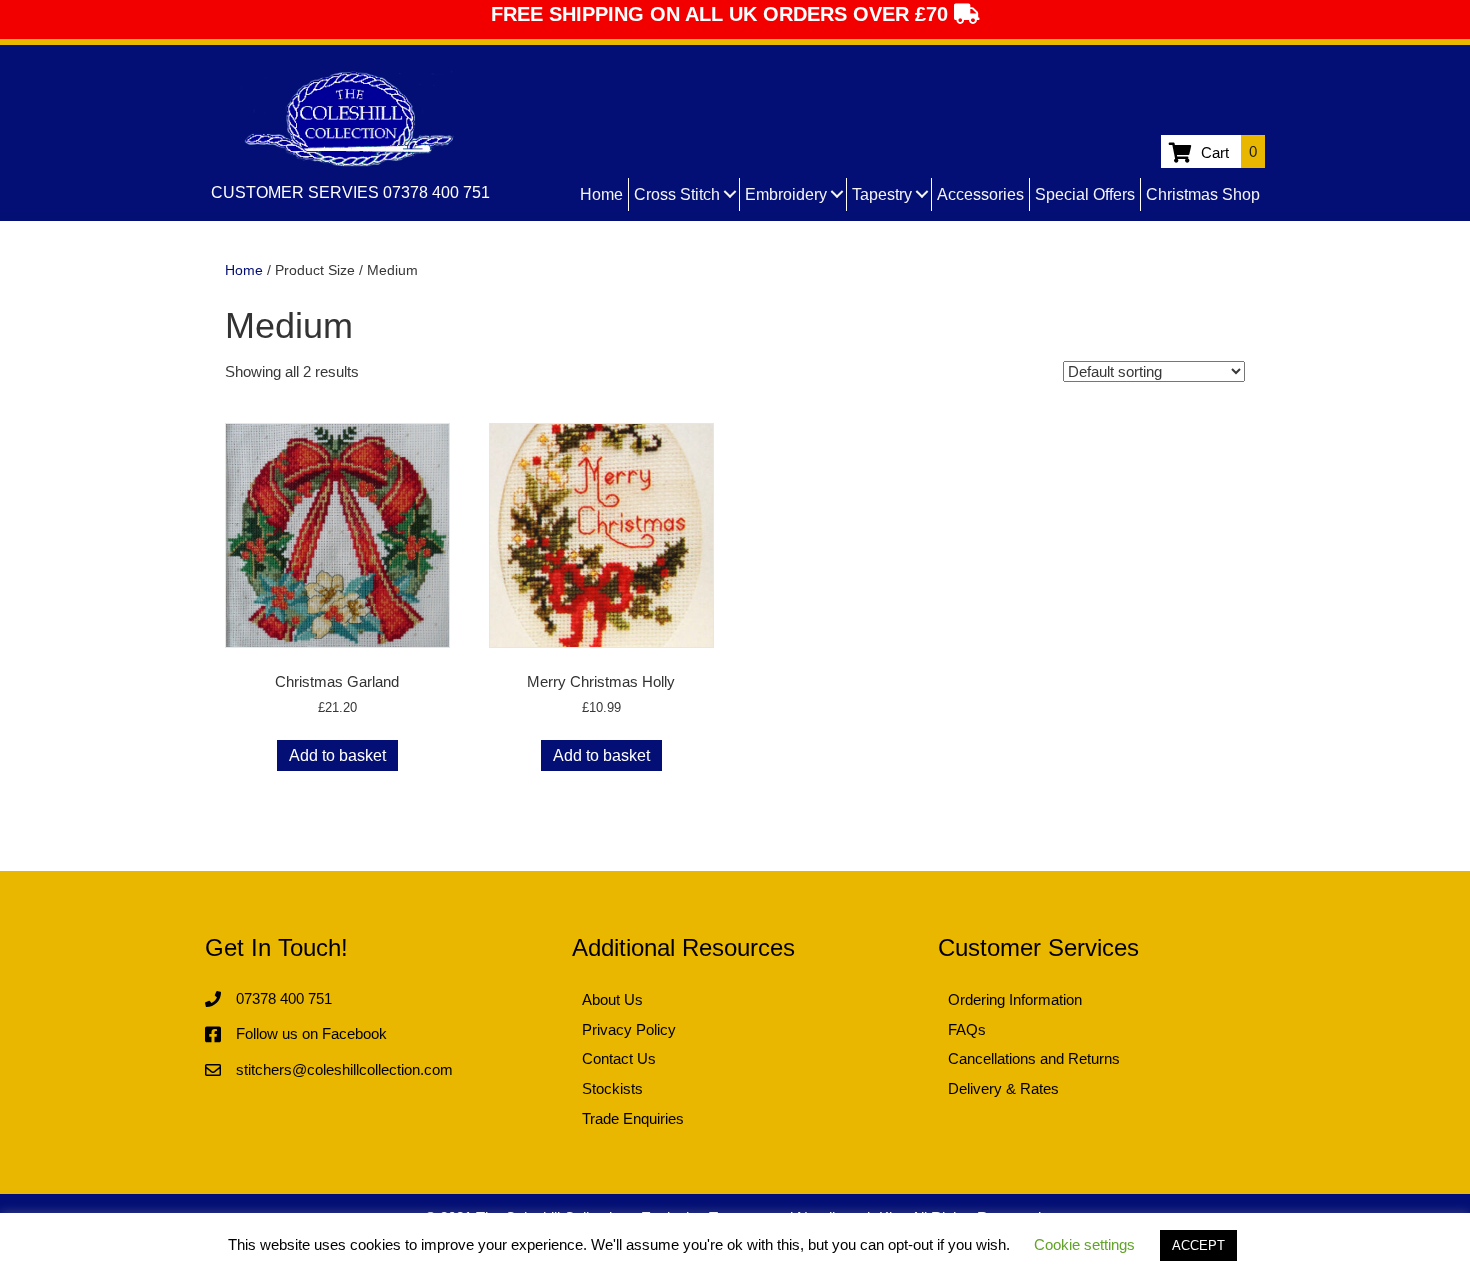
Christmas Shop (1203, 194)
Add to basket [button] (337, 755)
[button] (729, 194)
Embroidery (786, 194)
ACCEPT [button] (1198, 1245)
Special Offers (1085, 194)
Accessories (980, 194)
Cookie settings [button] (1084, 1244)
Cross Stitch (677, 194)
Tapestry (882, 194)
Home (601, 194)
